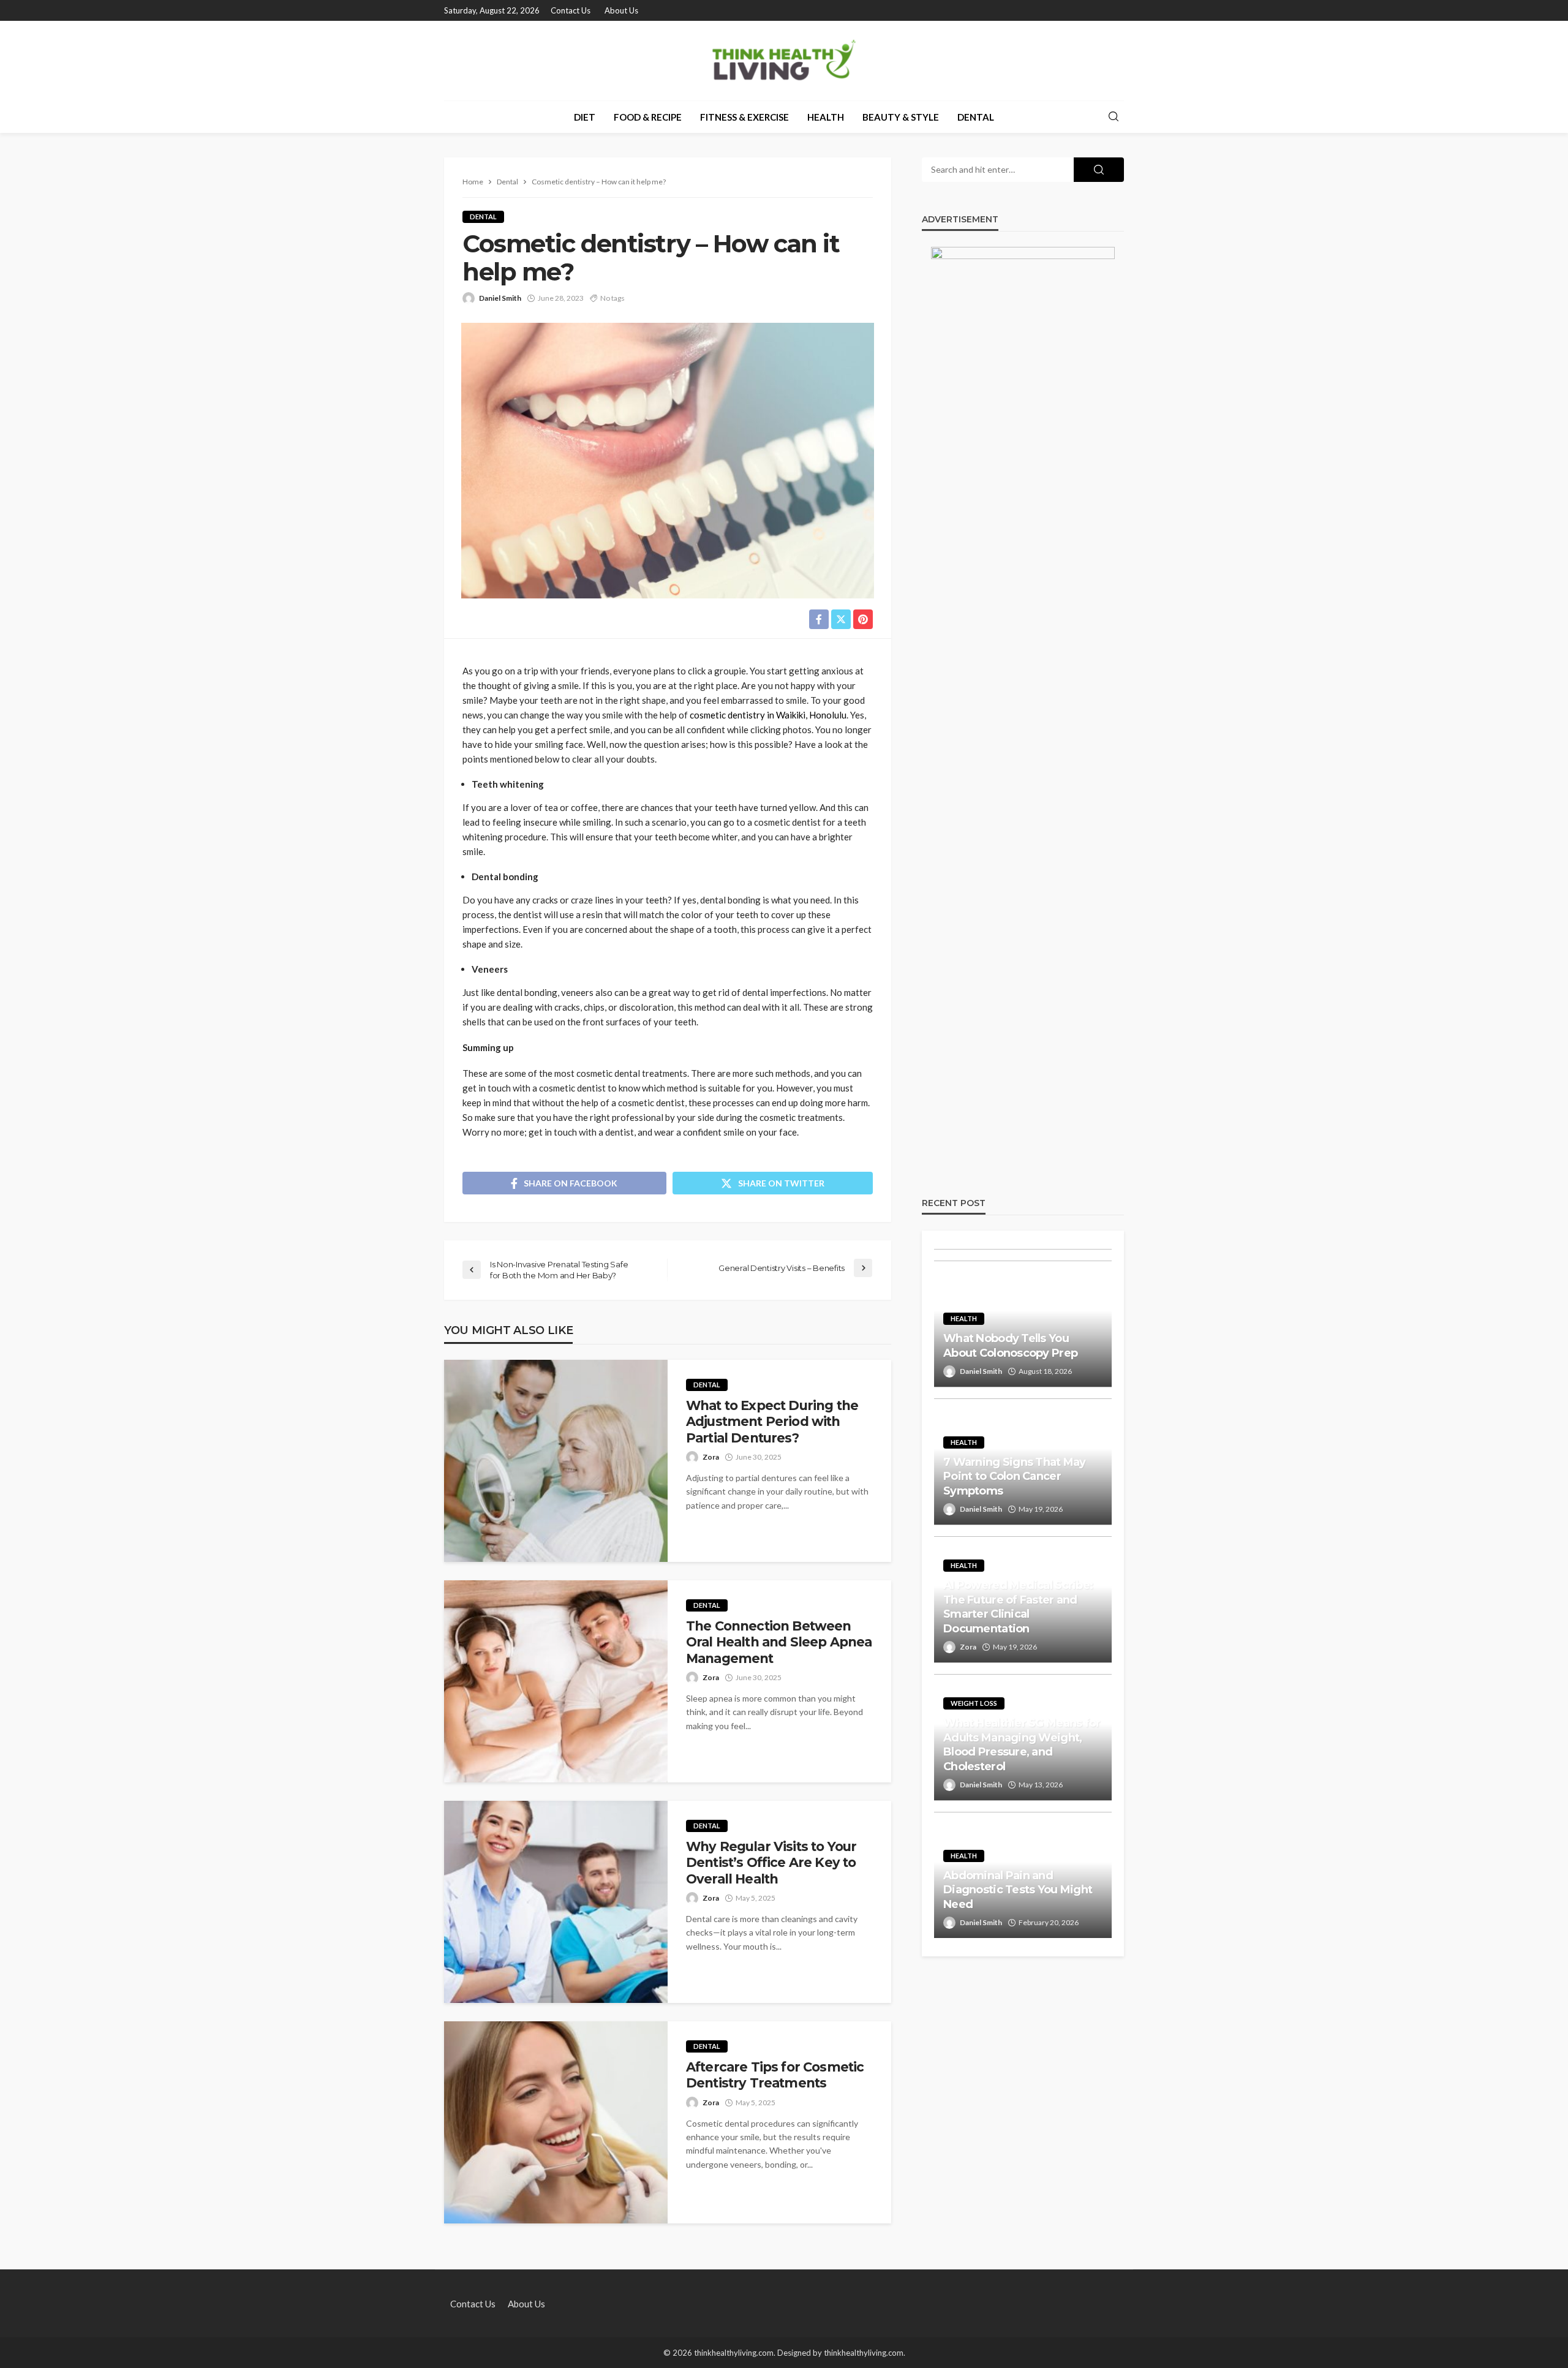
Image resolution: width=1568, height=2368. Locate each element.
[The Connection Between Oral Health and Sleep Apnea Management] (556, 1681)
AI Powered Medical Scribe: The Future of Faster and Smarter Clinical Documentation (1018, 1607)
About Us (621, 10)
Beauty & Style (901, 117)
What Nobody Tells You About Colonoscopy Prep (1010, 1345)
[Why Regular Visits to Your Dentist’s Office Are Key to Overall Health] (556, 1902)
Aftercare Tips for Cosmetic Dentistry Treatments (775, 2075)
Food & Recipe (648, 117)
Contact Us (571, 10)
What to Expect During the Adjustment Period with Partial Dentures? (772, 1422)
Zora (711, 1457)
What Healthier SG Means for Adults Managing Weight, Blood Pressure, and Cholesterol (1022, 1744)
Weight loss (974, 1703)
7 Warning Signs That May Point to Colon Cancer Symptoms (1015, 1476)
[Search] (1114, 117)
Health (826, 117)
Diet (585, 117)
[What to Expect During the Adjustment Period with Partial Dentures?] (556, 1461)
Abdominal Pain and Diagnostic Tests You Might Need (1018, 1890)
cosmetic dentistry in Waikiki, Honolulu (768, 715)
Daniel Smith (500, 298)
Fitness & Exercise (744, 117)
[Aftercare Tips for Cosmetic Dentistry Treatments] (556, 2122)
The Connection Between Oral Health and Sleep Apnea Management (779, 1642)
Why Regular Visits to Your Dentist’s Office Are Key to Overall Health (771, 1863)
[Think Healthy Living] (784, 61)
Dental (976, 117)
